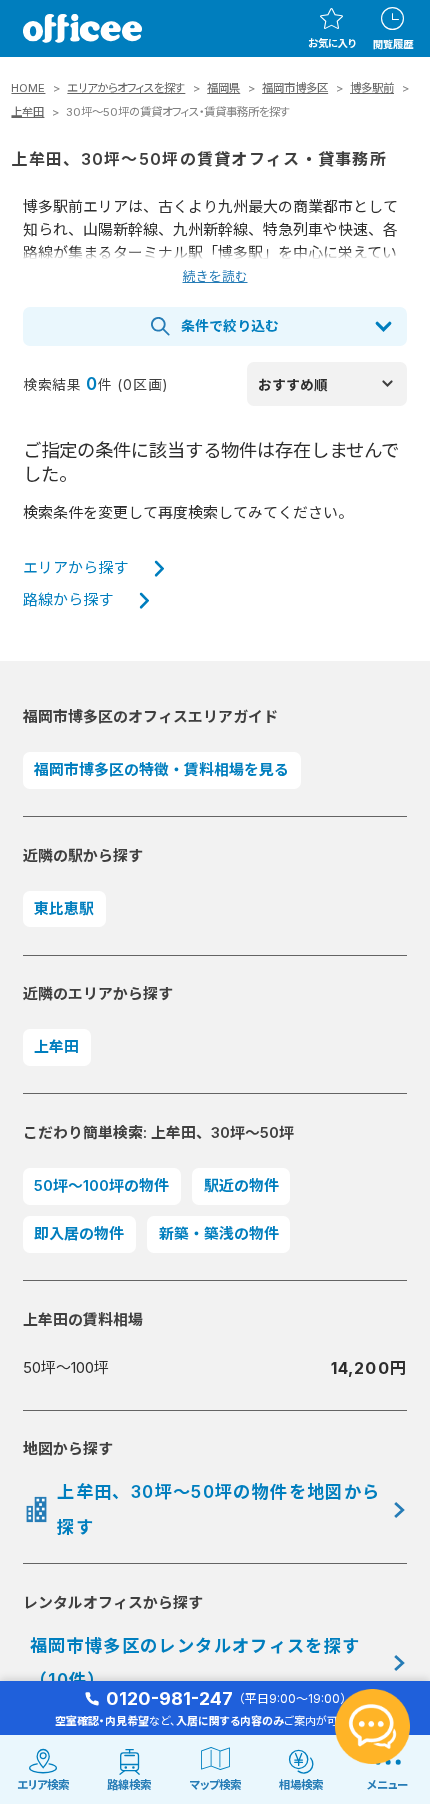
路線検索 (129, 1785)
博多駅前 (372, 88)
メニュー (387, 1785)
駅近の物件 (241, 1186)
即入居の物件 (79, 1234)
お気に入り (332, 43)
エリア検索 (43, 1785)
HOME (28, 88)
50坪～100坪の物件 (101, 1186)
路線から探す (68, 600)
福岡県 (223, 88)
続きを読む (215, 276)
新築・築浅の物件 (219, 1234)
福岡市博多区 (295, 88)
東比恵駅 (64, 909)
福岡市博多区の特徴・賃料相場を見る (161, 770)
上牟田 (27, 112)
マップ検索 (215, 1785)
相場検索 (301, 1785)
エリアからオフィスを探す (126, 88)
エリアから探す (75, 568)
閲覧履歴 (393, 44)
